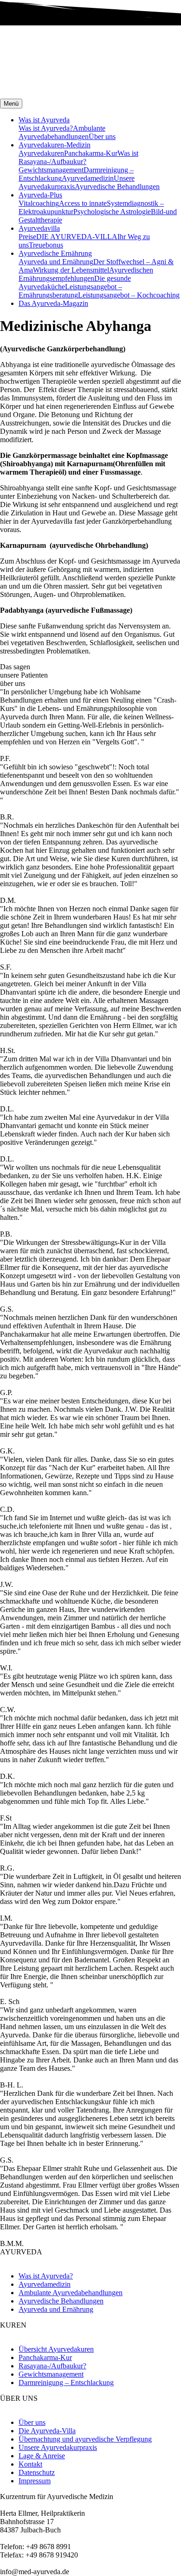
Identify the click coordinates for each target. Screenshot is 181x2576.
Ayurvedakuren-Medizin (55, 145)
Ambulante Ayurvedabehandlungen (62, 132)
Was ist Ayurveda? (46, 128)
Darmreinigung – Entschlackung (66, 2382)
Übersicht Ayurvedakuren (56, 2349)
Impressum (35, 2481)
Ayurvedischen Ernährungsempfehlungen (86, 274)
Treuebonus (46, 245)
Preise (27, 237)
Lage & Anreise (42, 2456)
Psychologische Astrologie (112, 212)
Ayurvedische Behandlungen (117, 187)
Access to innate (83, 203)
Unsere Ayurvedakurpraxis (58, 2447)
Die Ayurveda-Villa (47, 2431)
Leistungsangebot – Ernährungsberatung (70, 291)
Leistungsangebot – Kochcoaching (129, 295)
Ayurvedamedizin (88, 178)
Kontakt (30, 2464)
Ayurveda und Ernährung (56, 262)
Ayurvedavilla (39, 228)
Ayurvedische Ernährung (55, 253)
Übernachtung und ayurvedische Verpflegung (85, 2439)
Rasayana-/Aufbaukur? (52, 2366)
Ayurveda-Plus (40, 195)
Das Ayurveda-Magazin (53, 303)
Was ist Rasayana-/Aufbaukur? (78, 157)
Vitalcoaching (39, 203)
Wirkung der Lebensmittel (71, 270)
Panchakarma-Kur (91, 153)
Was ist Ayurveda (44, 120)
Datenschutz (37, 2472)
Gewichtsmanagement (51, 170)
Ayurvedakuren (41, 153)
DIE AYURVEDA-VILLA (77, 237)
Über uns (102, 136)
